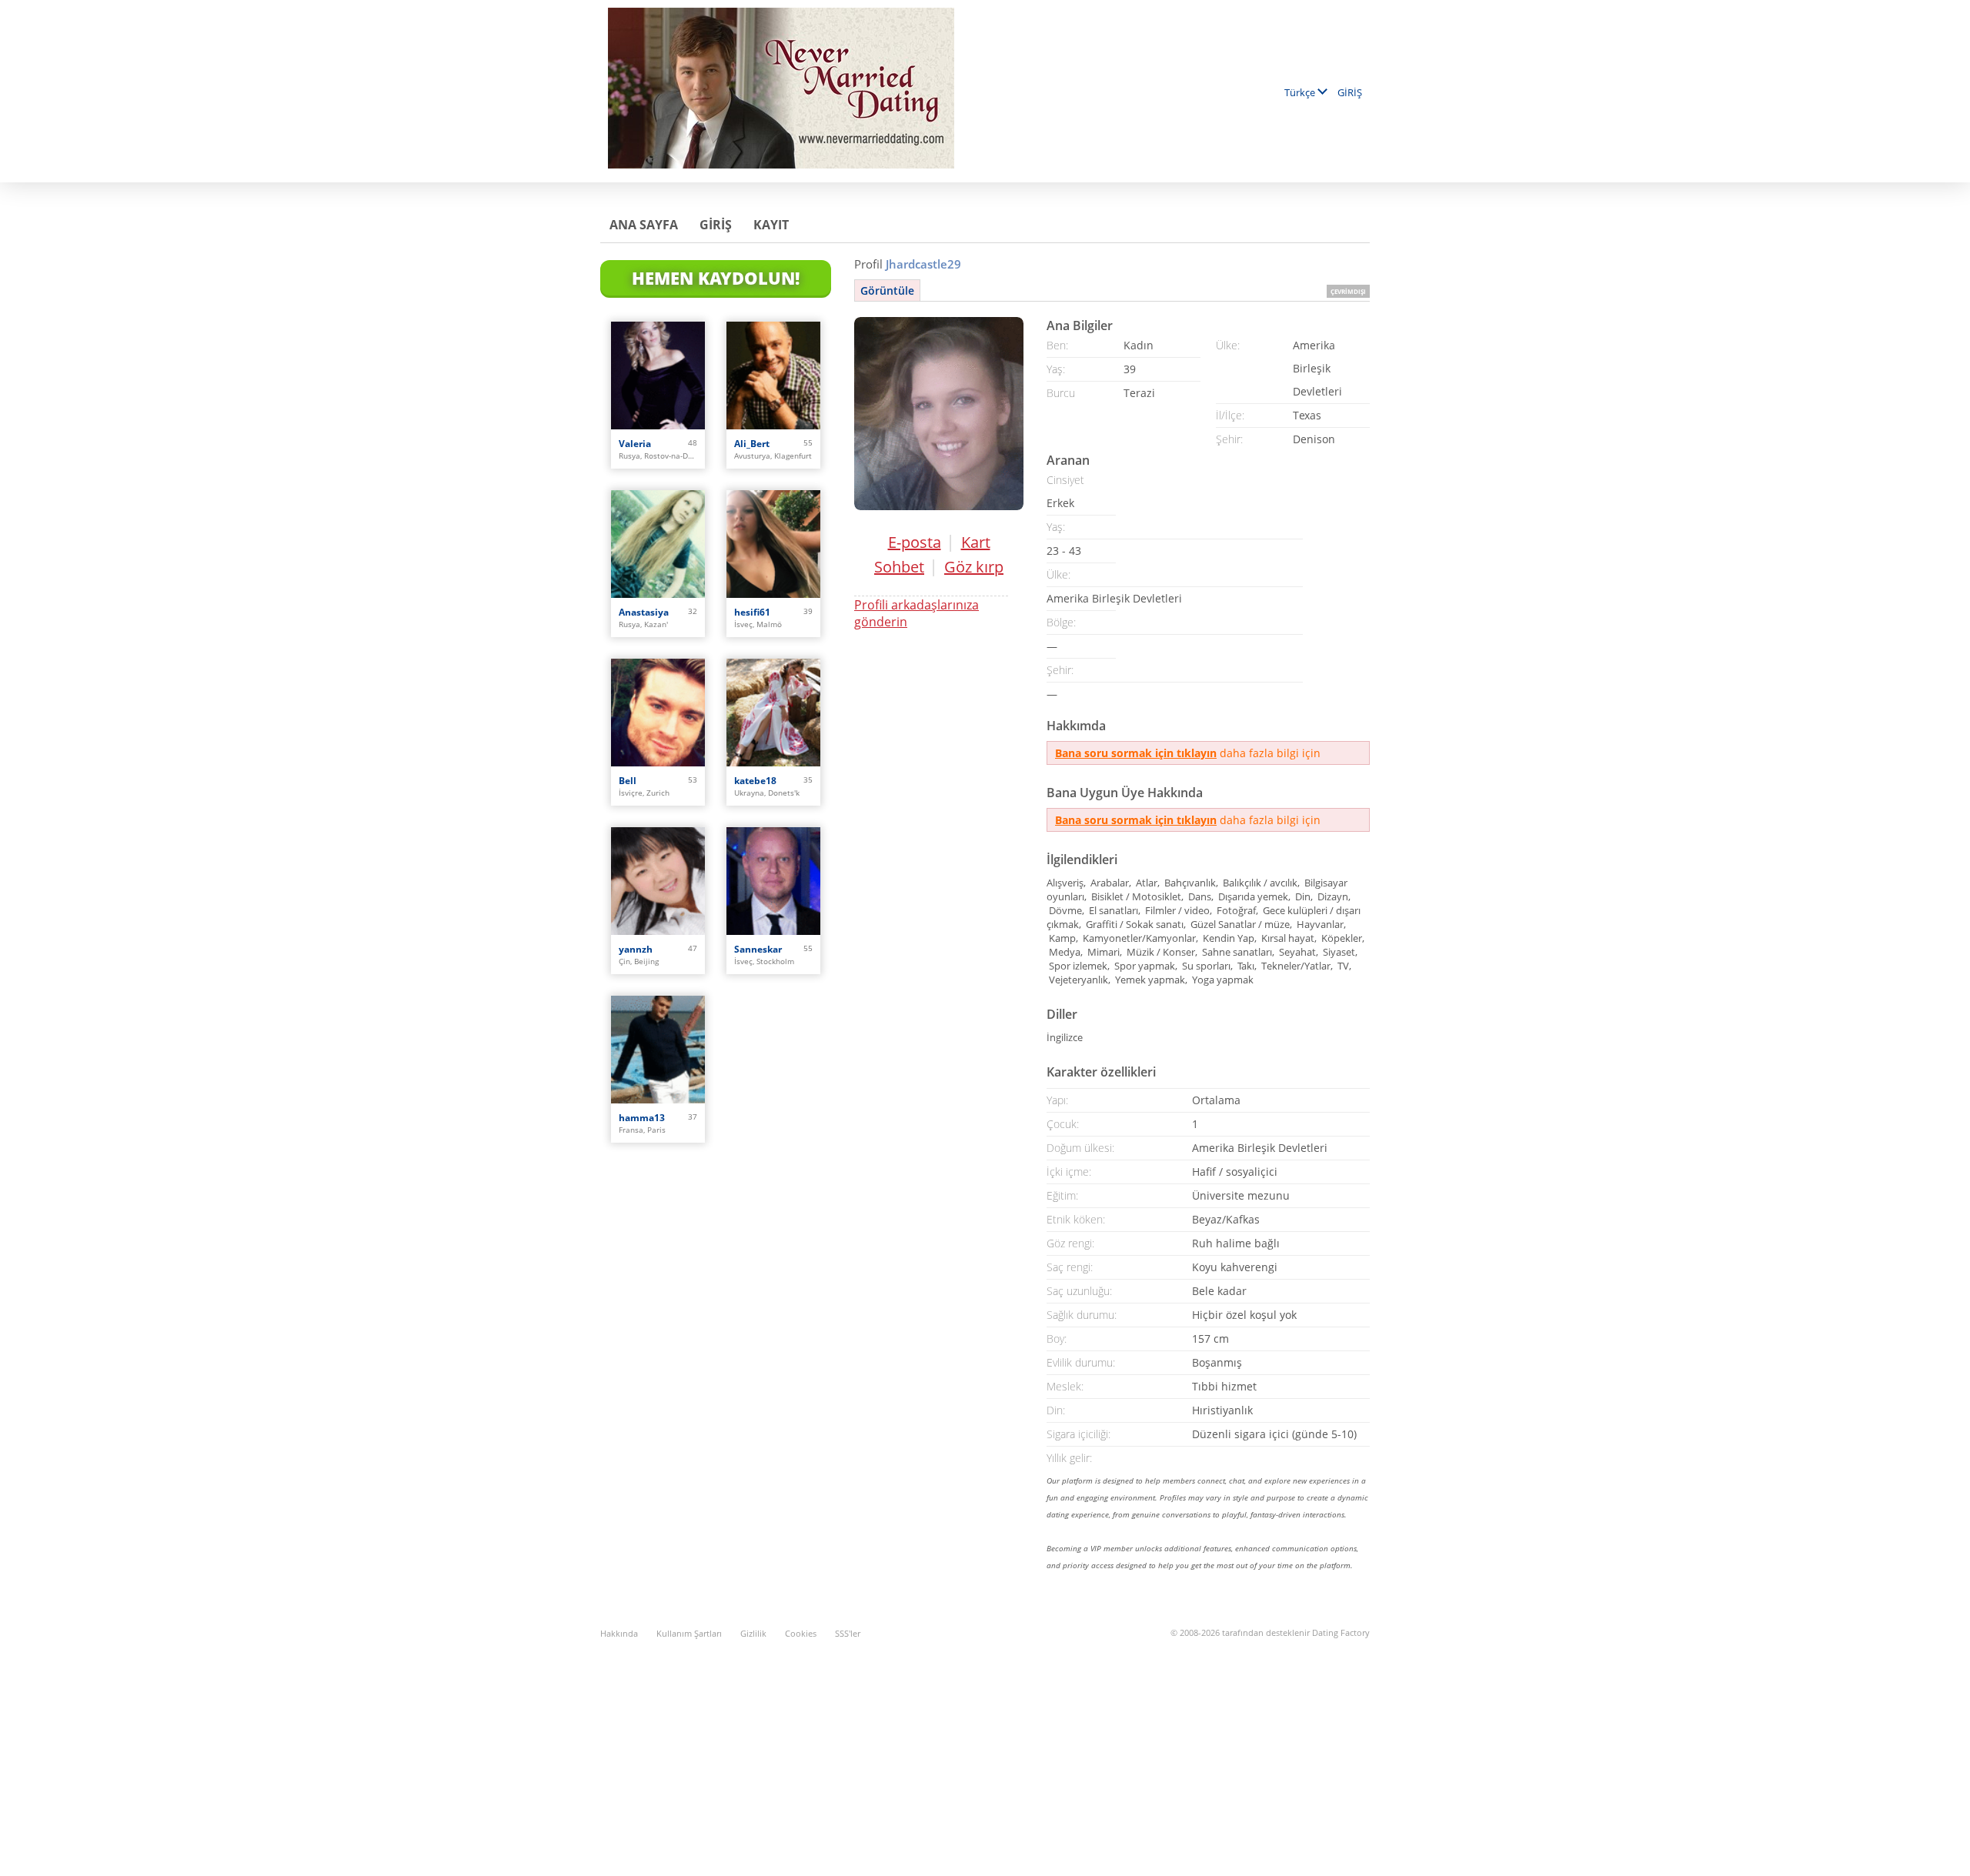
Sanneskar (758, 949)
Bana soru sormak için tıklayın (1136, 753)
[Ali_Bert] (773, 376)
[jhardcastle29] (939, 414)
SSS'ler (848, 1633)
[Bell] (658, 713)
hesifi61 (752, 612)
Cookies (801, 1633)
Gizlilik (753, 1633)
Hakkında (619, 1633)
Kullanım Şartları (689, 1633)
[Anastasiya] (658, 544)
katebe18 (755, 781)
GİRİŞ (1350, 92)
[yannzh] (658, 881)
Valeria (635, 444)
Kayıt (771, 225)
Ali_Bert (752, 444)
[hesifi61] (773, 544)
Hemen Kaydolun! (716, 278)
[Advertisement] (985, 1749)
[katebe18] (773, 713)
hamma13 (642, 1118)
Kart (976, 542)
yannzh (636, 949)
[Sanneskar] (773, 881)
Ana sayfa (644, 225)
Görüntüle (887, 290)
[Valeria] (658, 376)
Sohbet (899, 567)
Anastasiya (644, 612)
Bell (628, 781)
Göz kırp (974, 567)
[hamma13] (658, 1050)
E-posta (915, 542)
